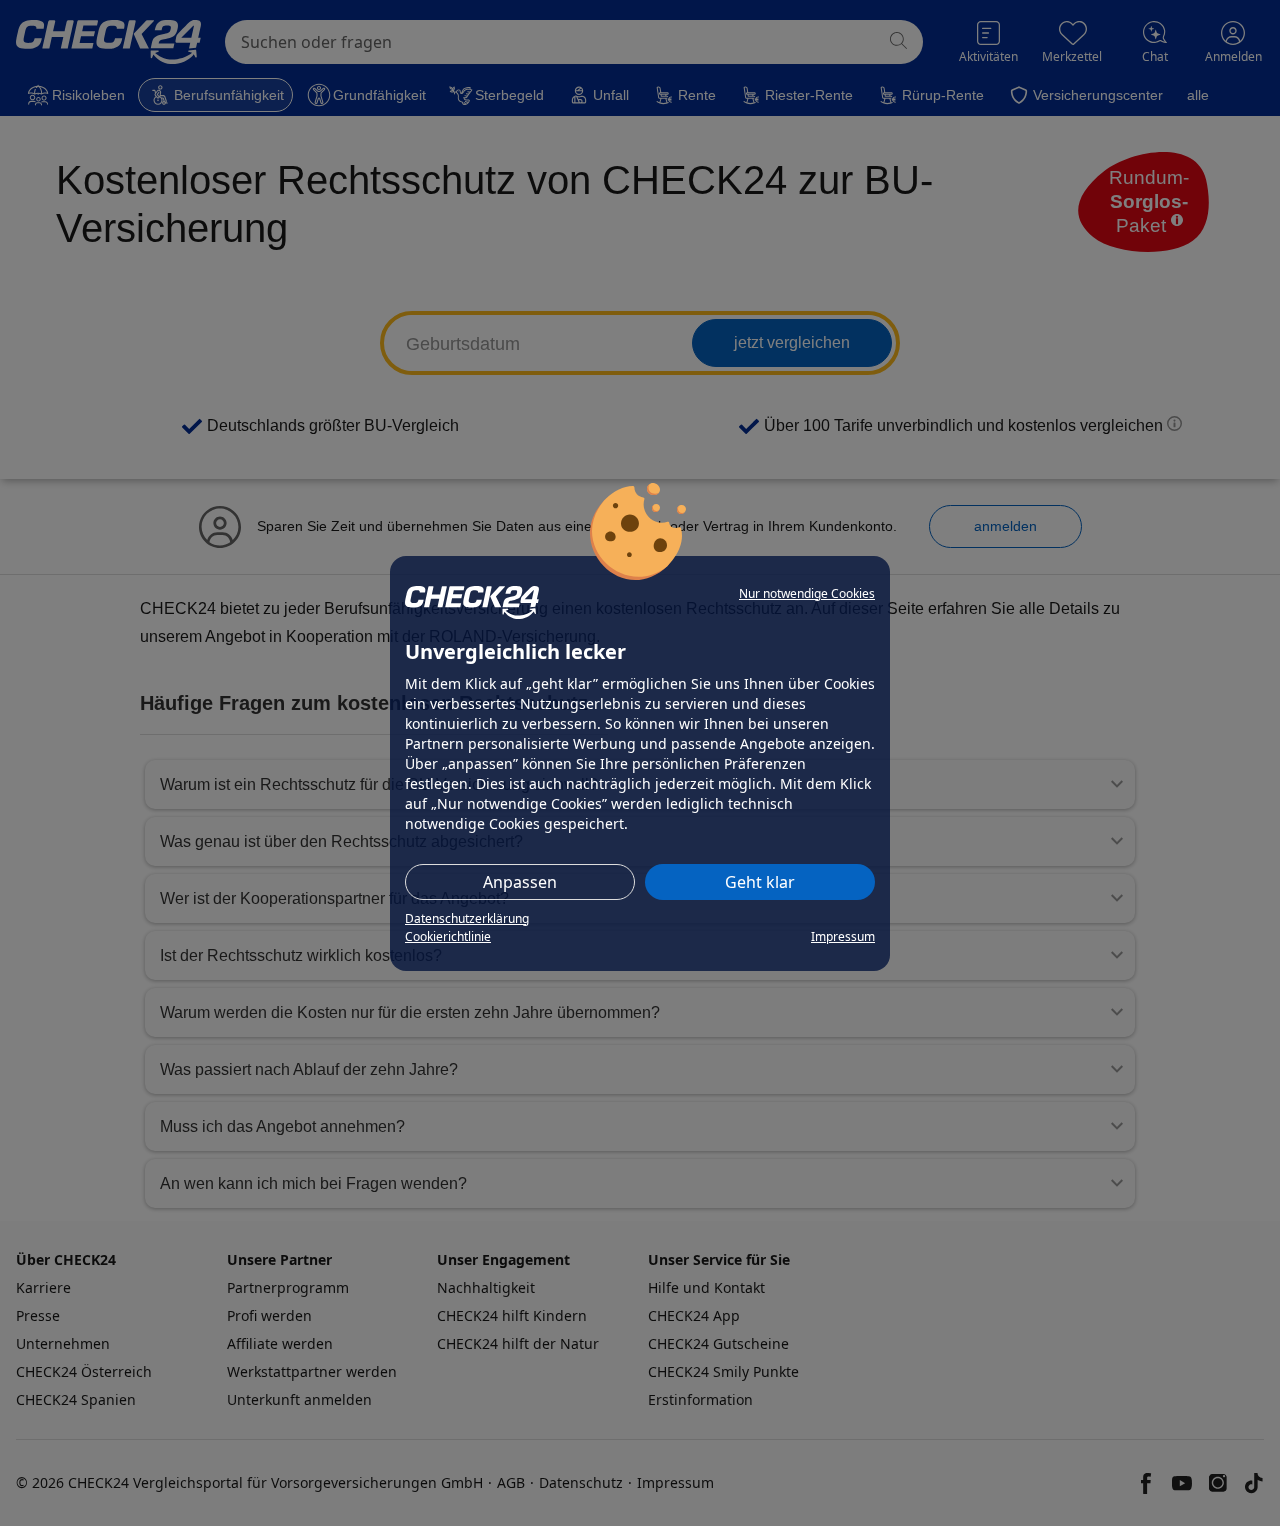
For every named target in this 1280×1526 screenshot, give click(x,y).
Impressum (843, 936)
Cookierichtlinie (448, 936)
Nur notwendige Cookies (807, 593)
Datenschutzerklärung (467, 918)
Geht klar (760, 882)
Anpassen (520, 882)
